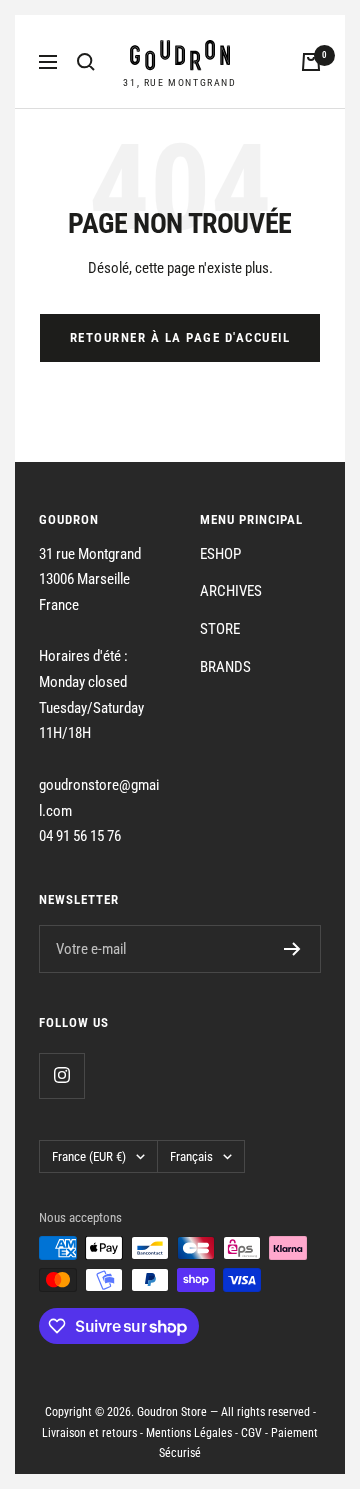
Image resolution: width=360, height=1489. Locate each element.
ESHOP (220, 554)
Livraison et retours (89, 1433)
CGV (251, 1433)
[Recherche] (86, 62)
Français (191, 1156)
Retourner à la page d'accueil (180, 337)
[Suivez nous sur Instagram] (61, 1075)
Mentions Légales (189, 1433)
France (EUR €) (89, 1156)
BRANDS (225, 667)
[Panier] (311, 62)
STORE (220, 629)
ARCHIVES (231, 591)
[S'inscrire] (292, 949)
